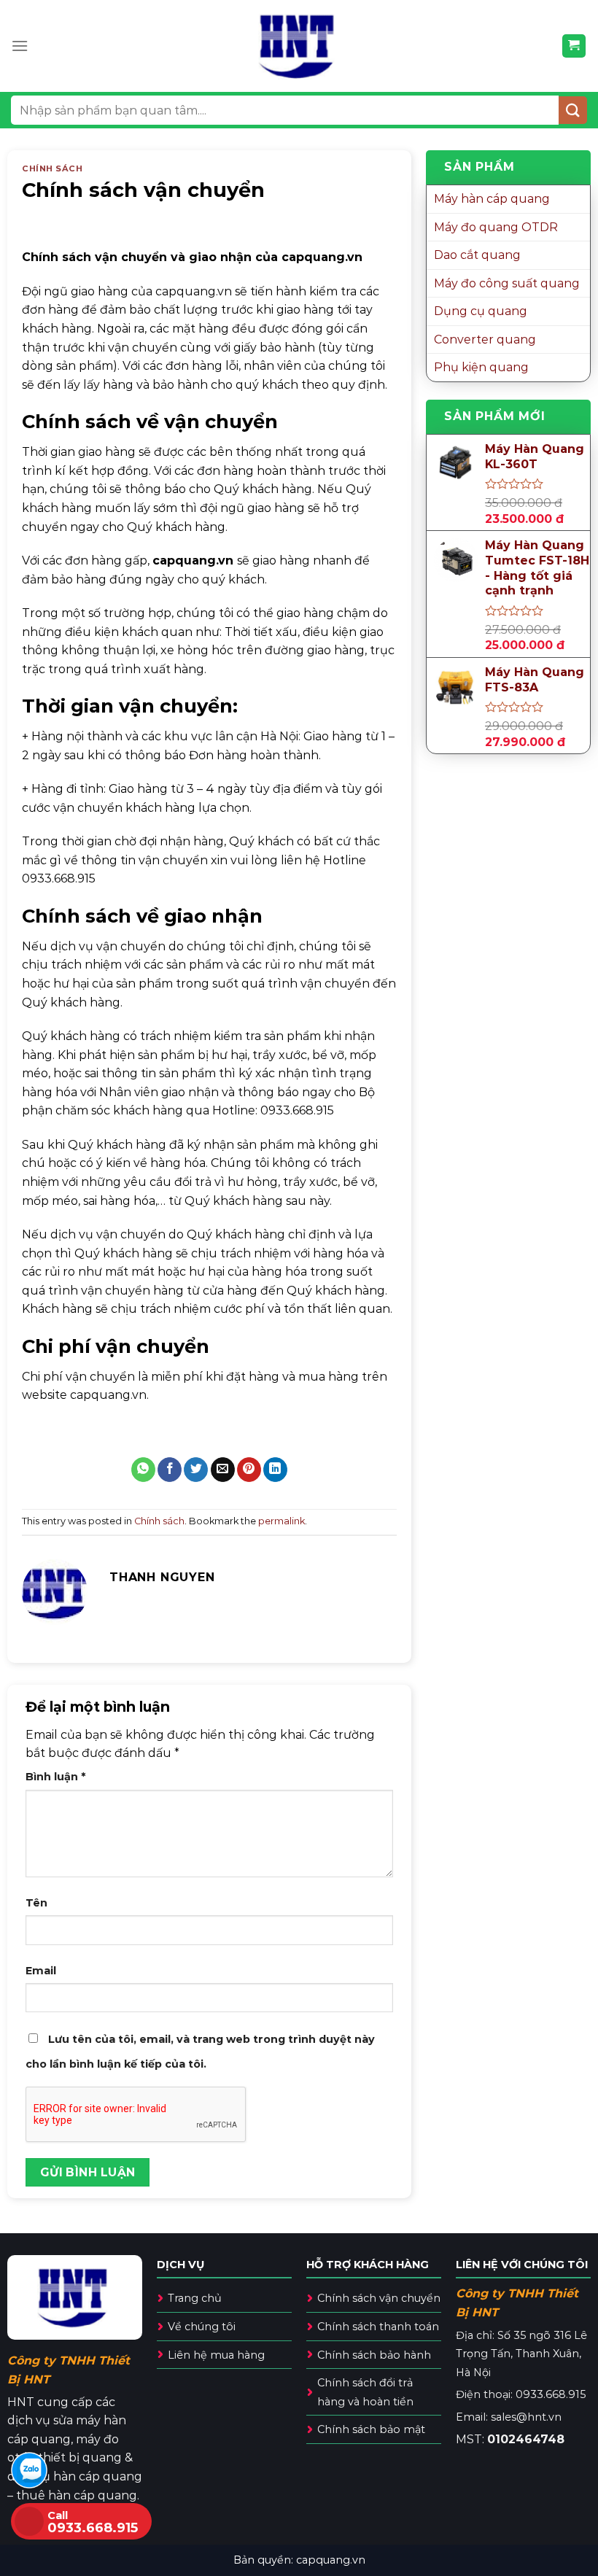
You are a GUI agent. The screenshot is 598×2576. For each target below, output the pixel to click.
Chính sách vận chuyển (379, 2298)
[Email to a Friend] (223, 1470)
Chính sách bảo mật (371, 2429)
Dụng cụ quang (481, 311)
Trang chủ (195, 2298)
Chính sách (53, 168)
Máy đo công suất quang (507, 283)
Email (41, 1971)
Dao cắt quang (477, 255)
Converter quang (485, 340)
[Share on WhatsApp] (143, 1470)
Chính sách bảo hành (374, 2355)
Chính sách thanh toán (378, 2327)
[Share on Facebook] (170, 1470)
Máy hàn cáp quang (492, 199)
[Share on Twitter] (196, 1470)
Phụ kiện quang (481, 367)
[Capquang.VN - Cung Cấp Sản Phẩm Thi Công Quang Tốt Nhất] (299, 46)
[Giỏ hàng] (574, 46)
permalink (281, 1521)
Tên (36, 1903)
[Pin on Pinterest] (249, 1470)
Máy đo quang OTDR (496, 227)
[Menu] (20, 46)
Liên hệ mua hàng (216, 2355)
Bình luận (55, 1777)
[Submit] (573, 110)
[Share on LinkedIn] (275, 1470)
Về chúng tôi (202, 2327)
